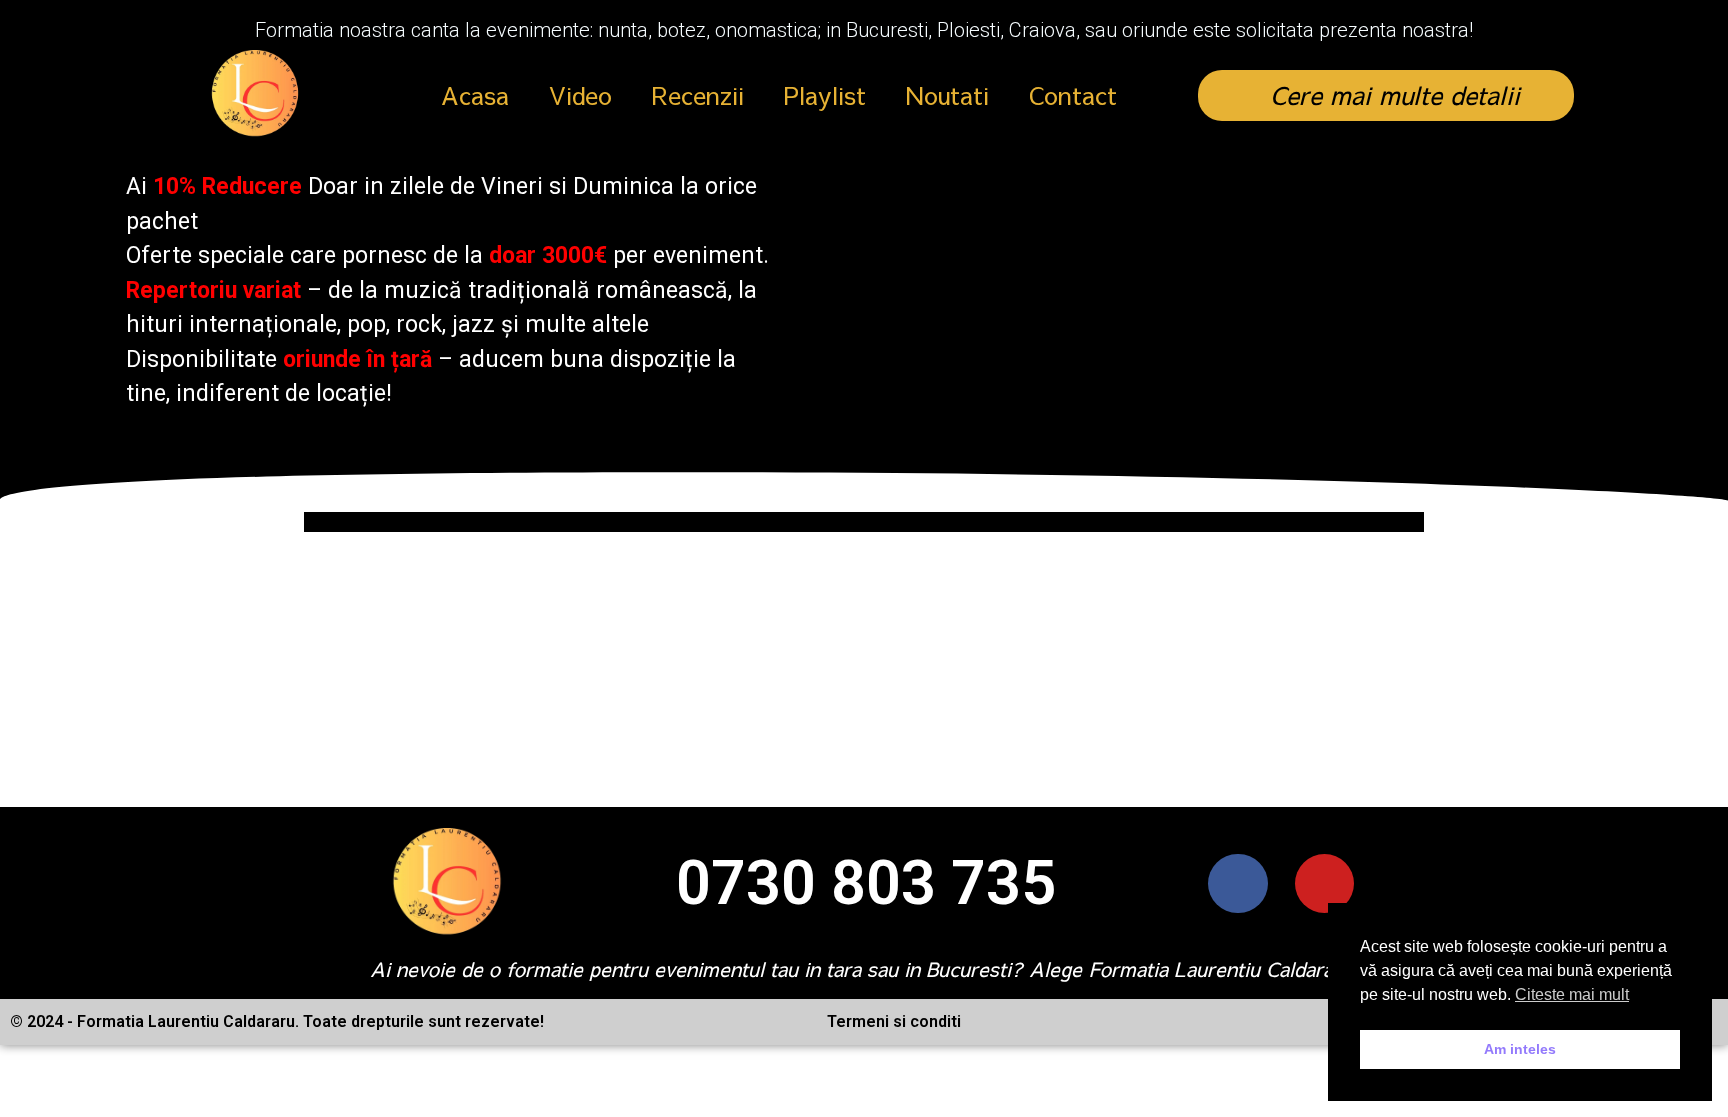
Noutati (947, 95)
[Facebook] (1237, 883)
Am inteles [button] (1520, 1049)
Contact (1073, 95)
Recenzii (698, 95)
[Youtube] (1324, 883)
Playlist (825, 95)
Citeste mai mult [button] (1572, 994)
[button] (1386, 95)
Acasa (475, 95)
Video (580, 95)
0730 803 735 (866, 883)
